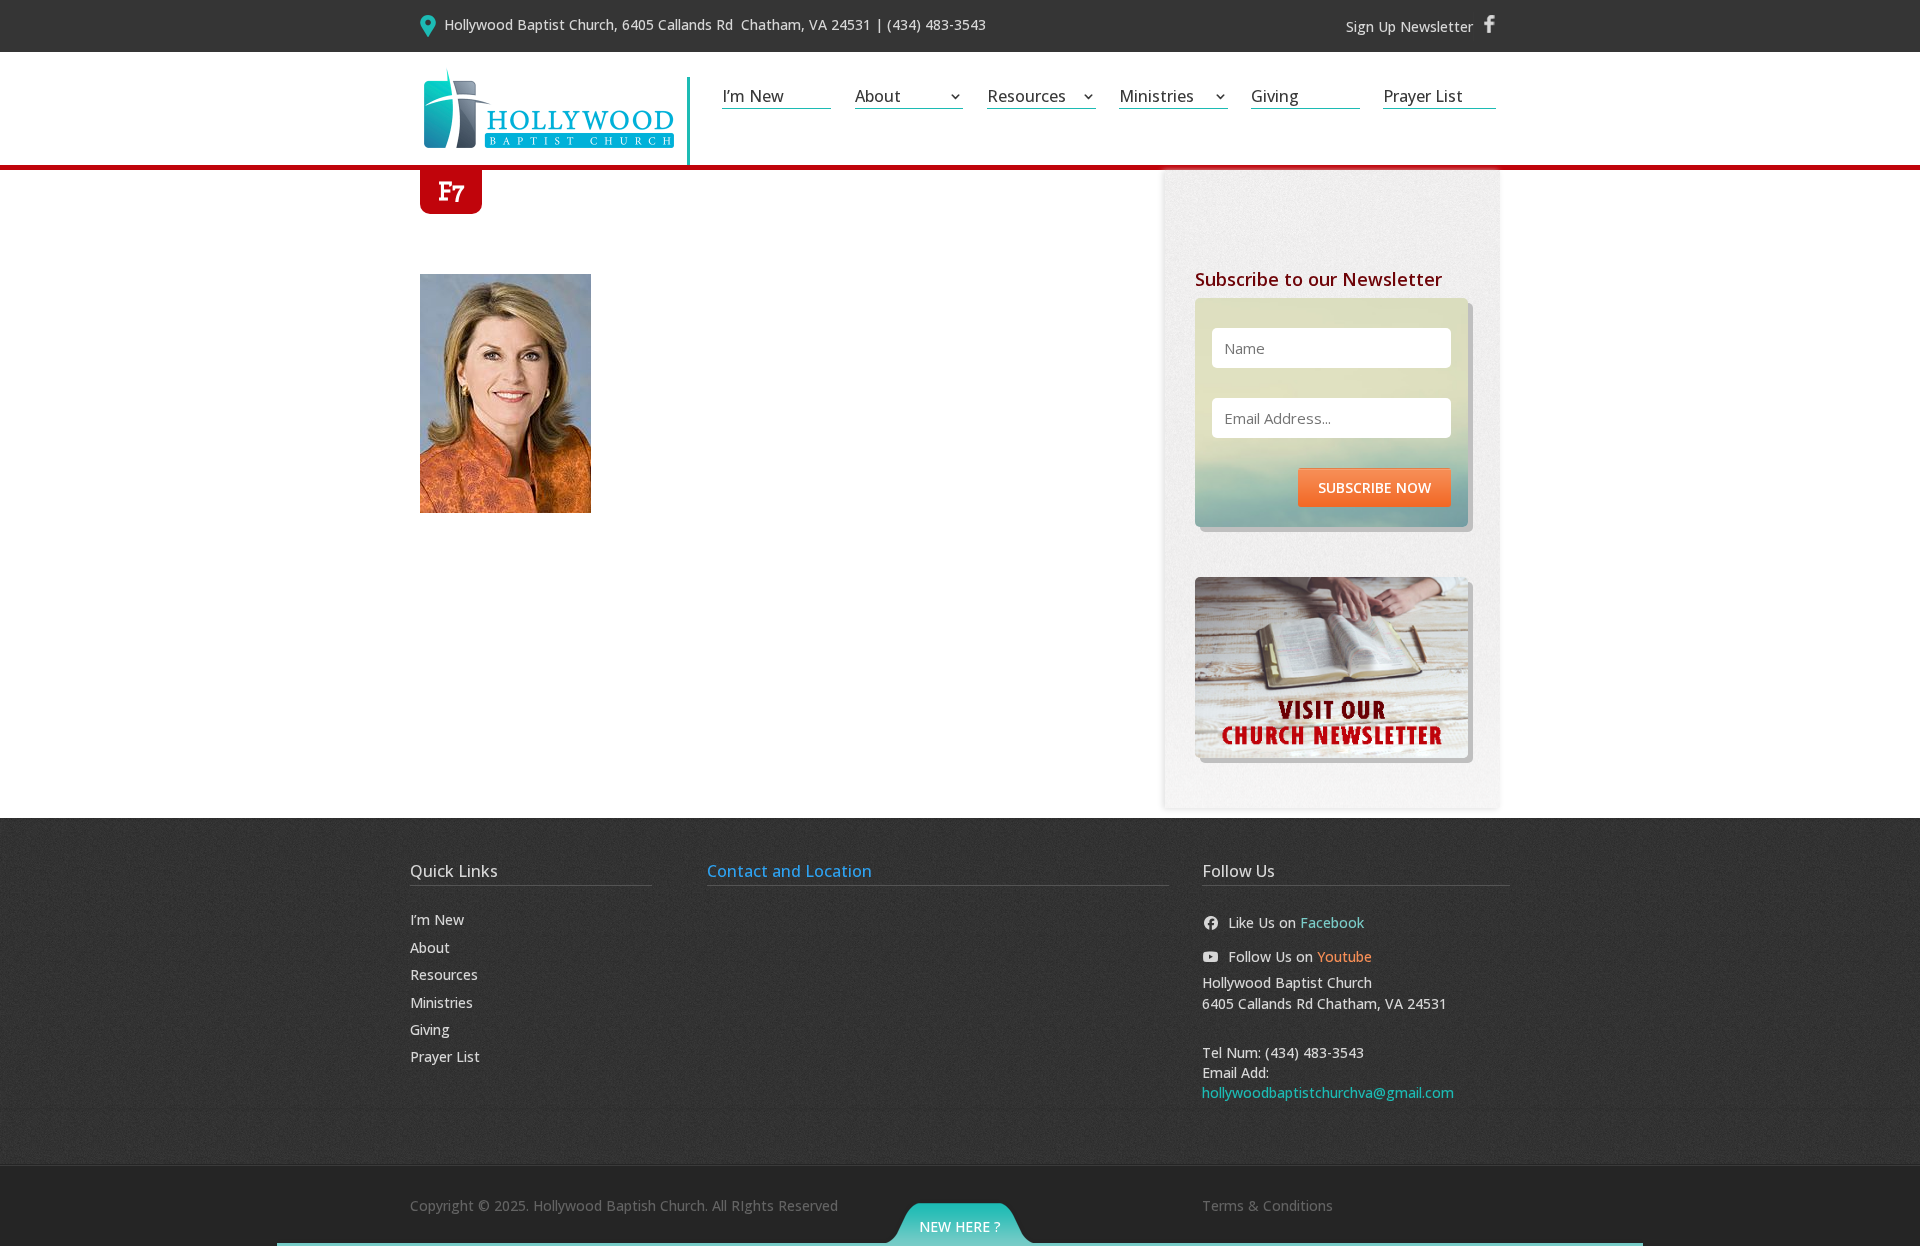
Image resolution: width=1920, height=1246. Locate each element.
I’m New (753, 98)
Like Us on (1296, 922)
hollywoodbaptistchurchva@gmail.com (1328, 1092)
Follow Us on (1300, 956)
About (878, 98)
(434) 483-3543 (1314, 1052)
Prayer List (1423, 98)
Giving (1275, 98)
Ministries (1156, 98)
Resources (1026, 98)
